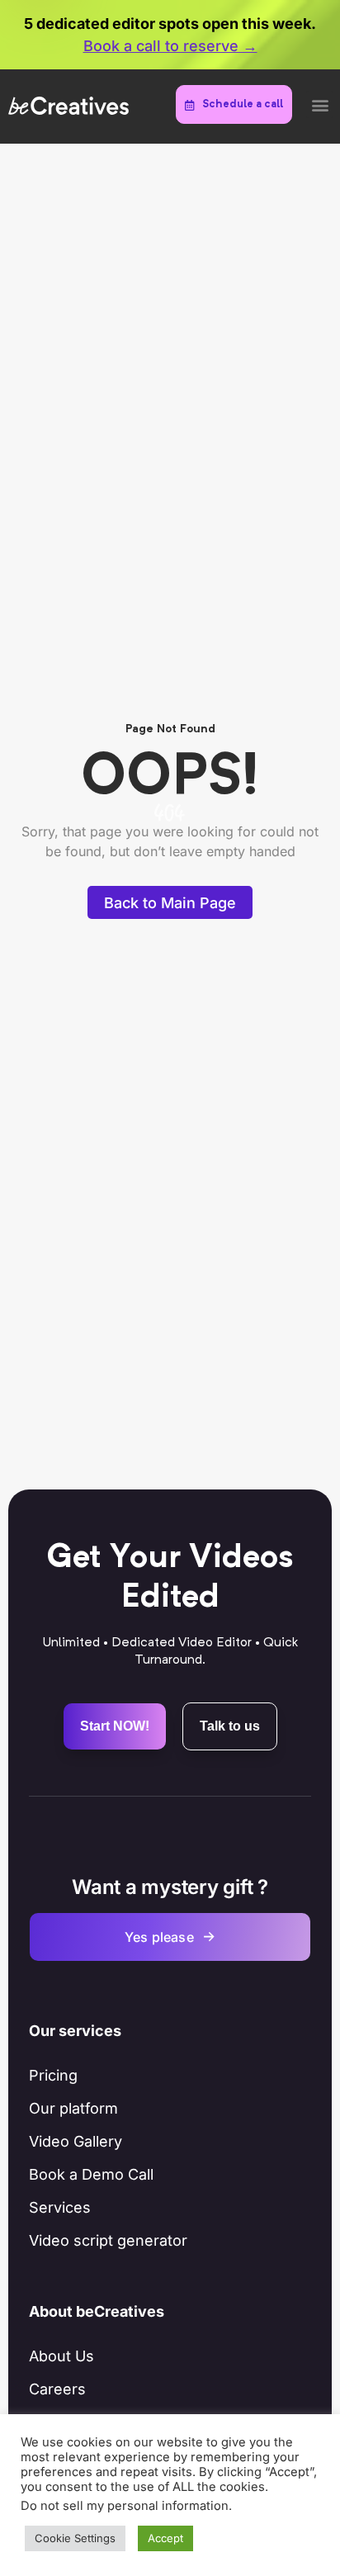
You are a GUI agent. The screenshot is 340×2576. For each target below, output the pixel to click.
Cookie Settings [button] (75, 2538)
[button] (320, 104)
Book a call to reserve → (170, 46)
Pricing (53, 2075)
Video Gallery (76, 2141)
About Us (61, 2356)
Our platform (73, 2108)
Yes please (170, 1937)
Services (60, 2207)
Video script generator (108, 2240)
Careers (57, 2389)
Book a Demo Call (91, 2174)
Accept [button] (165, 2538)
